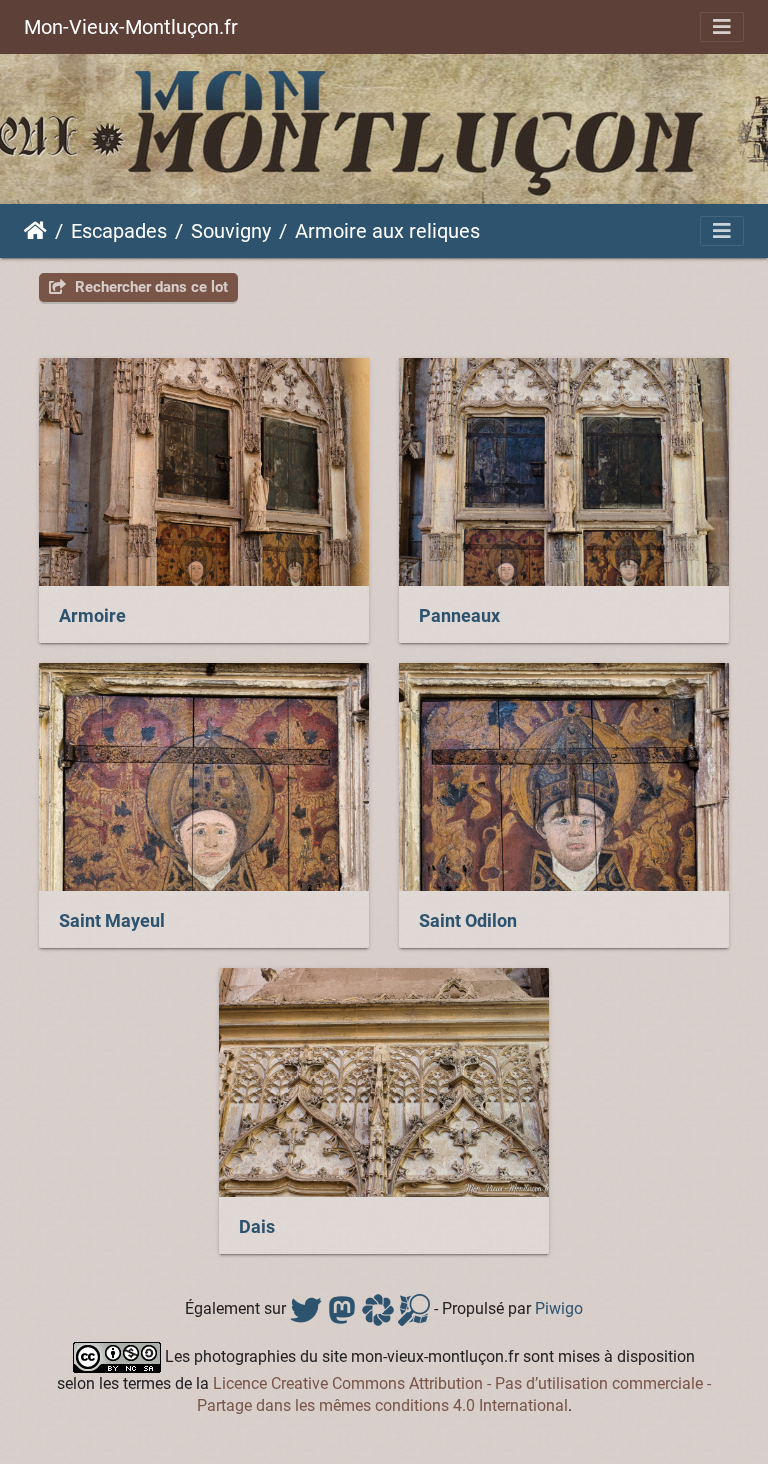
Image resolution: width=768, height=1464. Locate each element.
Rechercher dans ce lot (149, 287)
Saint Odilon (468, 921)
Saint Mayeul (112, 921)
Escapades (119, 231)
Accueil (35, 231)
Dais (257, 1227)
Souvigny (231, 231)
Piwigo (559, 1308)
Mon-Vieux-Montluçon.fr (131, 27)
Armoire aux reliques (387, 231)
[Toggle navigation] (722, 27)
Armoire (92, 616)
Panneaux (459, 616)
